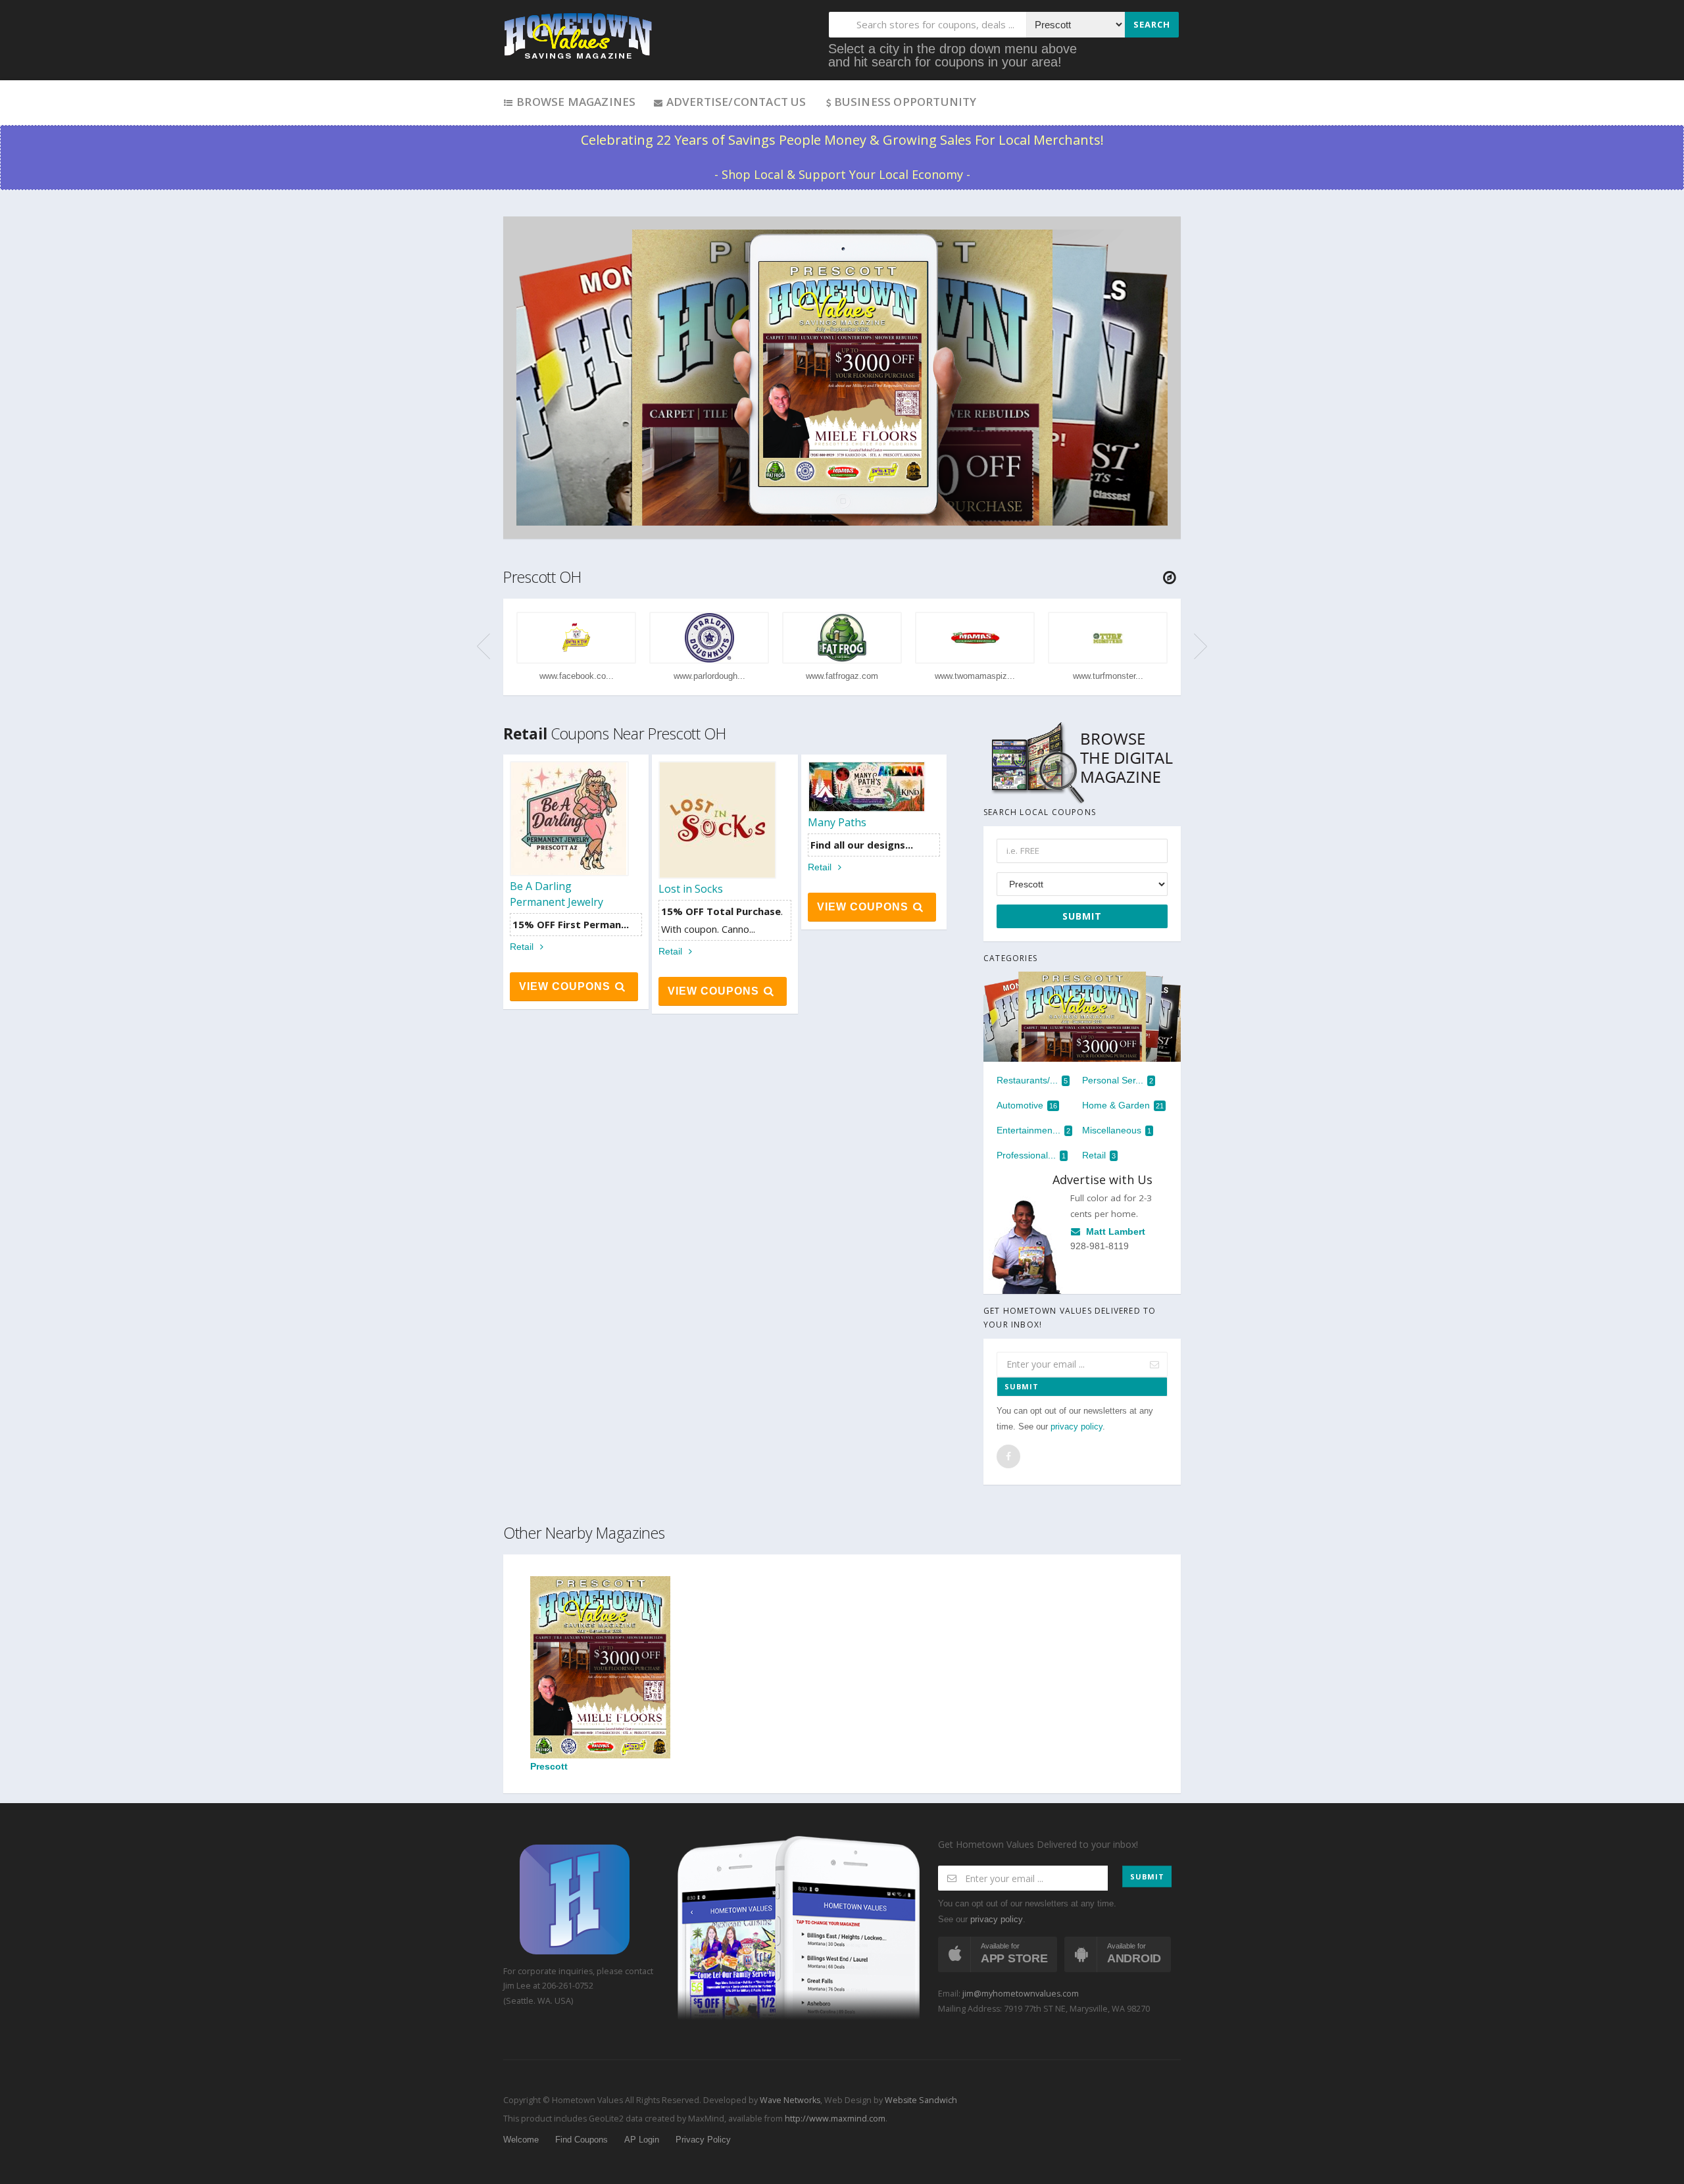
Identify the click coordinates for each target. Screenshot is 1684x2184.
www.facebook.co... (577, 676)
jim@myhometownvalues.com (1021, 1994)
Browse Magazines (575, 102)
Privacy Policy (703, 2140)
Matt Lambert (1114, 1232)
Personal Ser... (1118, 1080)
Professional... (1031, 1155)
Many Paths (837, 822)
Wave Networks (789, 2100)
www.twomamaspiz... (975, 676)
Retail (523, 947)
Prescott (549, 1766)
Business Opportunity (905, 102)
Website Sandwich (920, 2100)
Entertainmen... (1033, 1130)
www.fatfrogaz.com (842, 676)
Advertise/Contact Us (734, 102)
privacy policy (1077, 1427)
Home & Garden (1123, 1105)
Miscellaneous (1117, 1130)
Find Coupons (582, 2140)
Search (1152, 24)
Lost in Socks (691, 889)
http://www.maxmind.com (835, 2119)
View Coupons (566, 986)
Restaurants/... (1032, 1080)
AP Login (642, 2140)
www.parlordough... (709, 676)
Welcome (521, 2140)
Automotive (1027, 1105)
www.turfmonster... (1108, 676)
